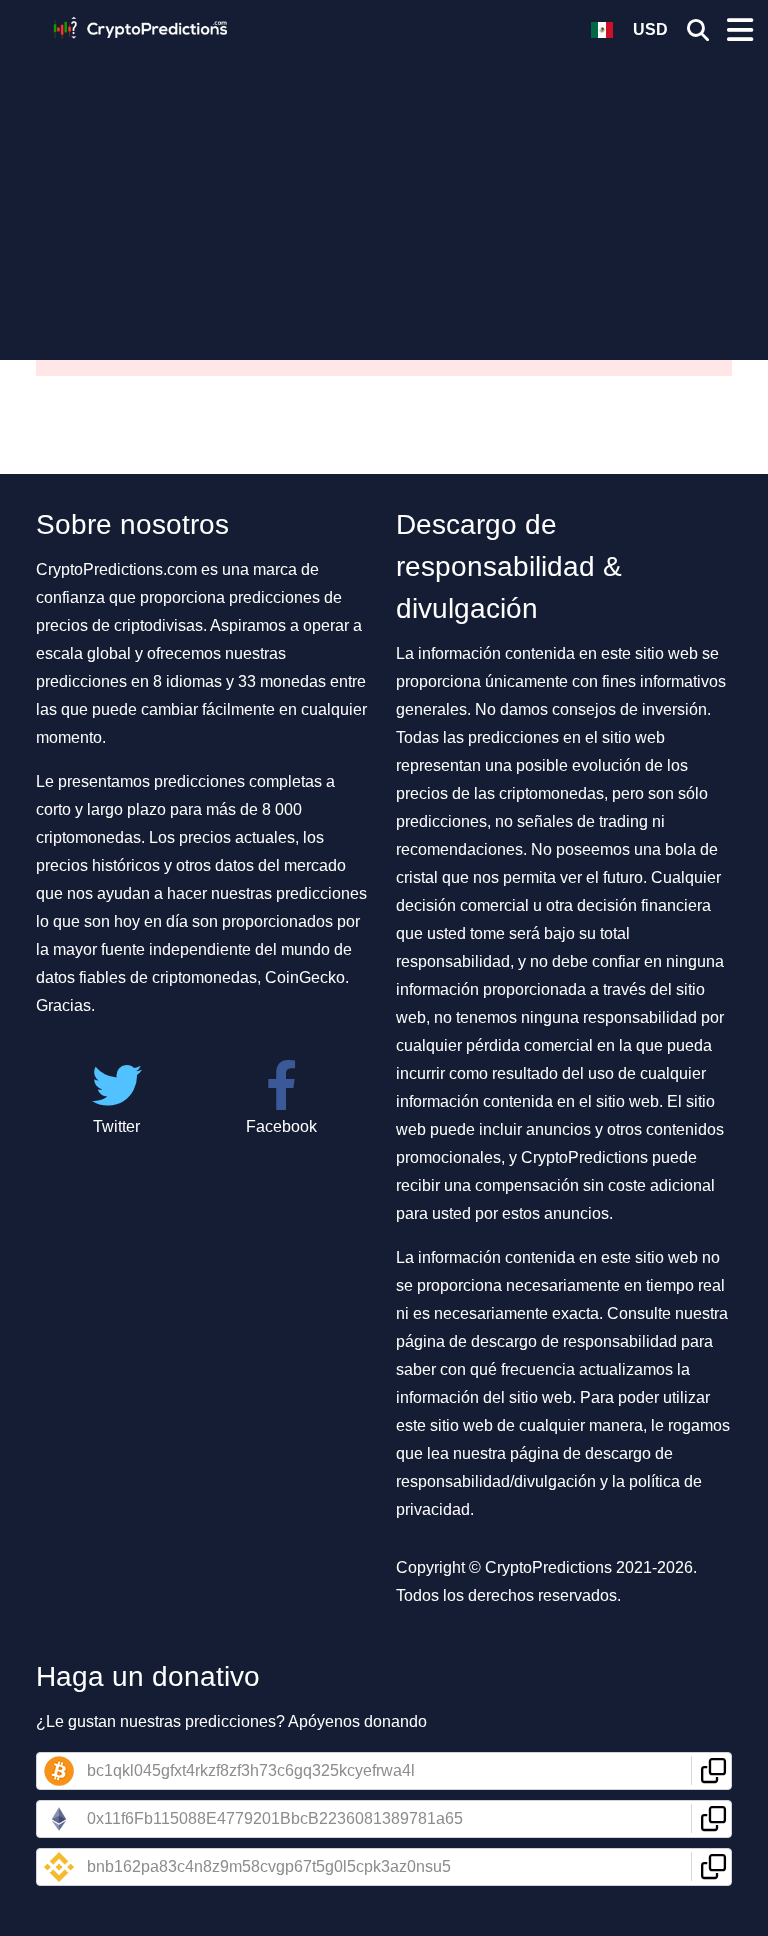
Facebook (281, 1126)
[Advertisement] (384, 195)
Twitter (116, 1126)
